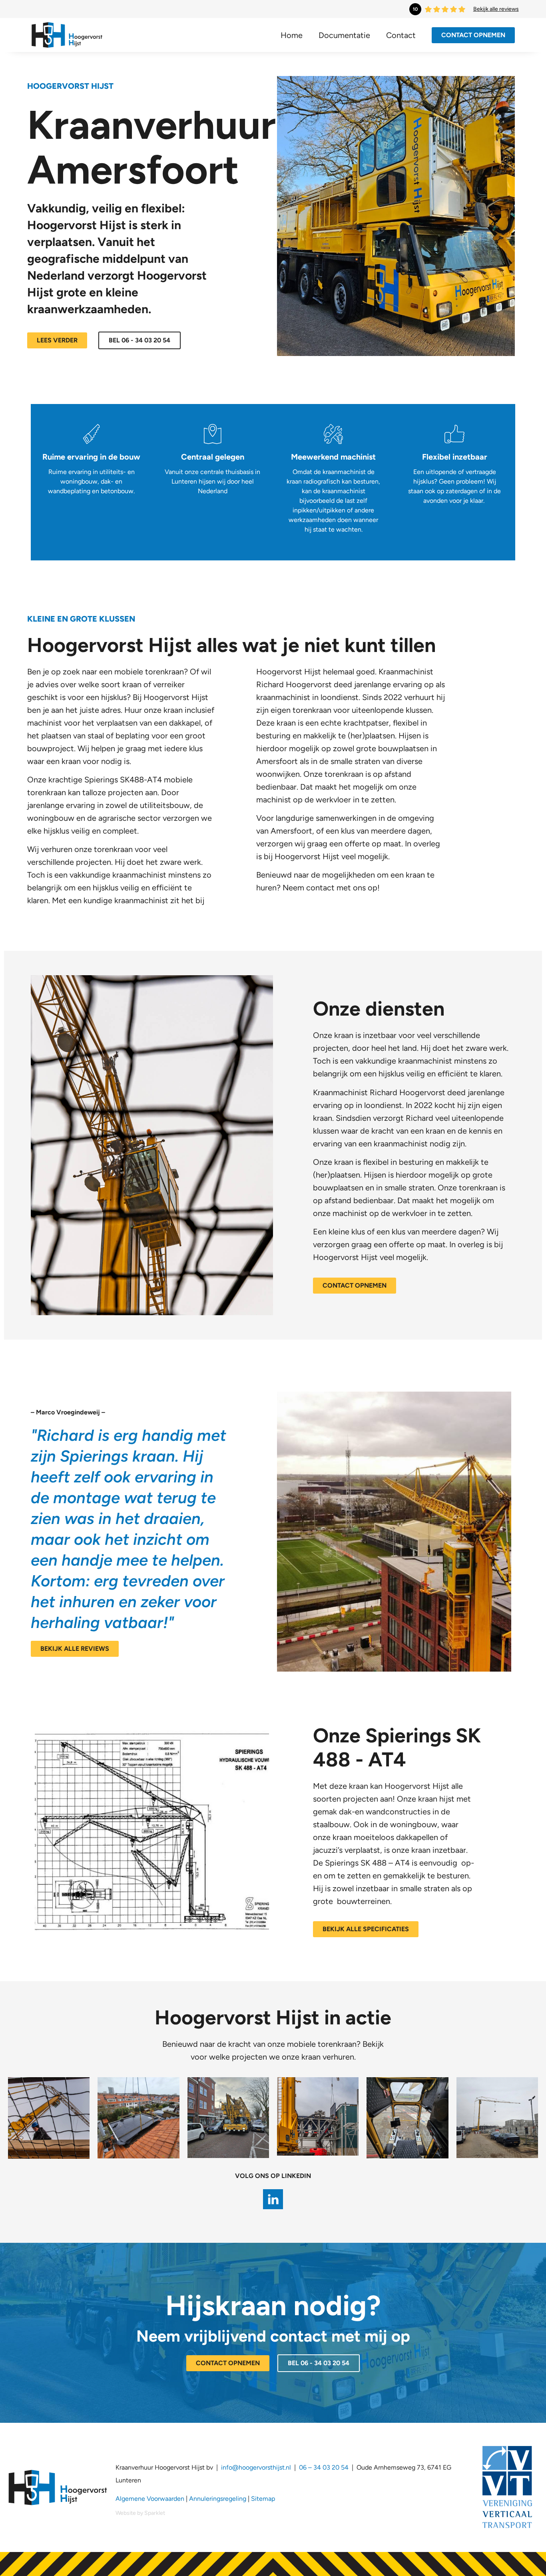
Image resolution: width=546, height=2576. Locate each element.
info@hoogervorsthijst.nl (256, 2467)
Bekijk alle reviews (496, 9)
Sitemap (263, 2499)
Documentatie (344, 35)
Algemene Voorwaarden (150, 2499)
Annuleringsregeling (218, 2499)
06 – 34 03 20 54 (323, 2467)
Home (292, 35)
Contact (401, 35)
